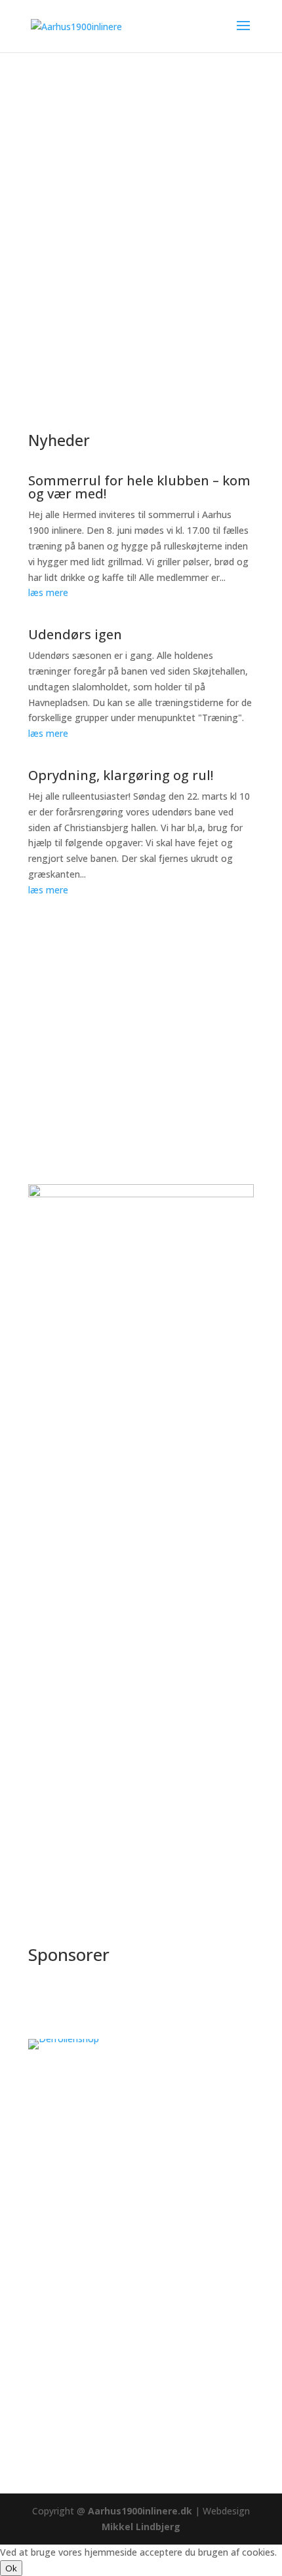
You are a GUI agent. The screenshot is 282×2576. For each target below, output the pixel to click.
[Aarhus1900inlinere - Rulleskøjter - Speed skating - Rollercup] (141, 1656)
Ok (11, 2568)
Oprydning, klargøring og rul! (121, 775)
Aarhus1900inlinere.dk (139, 2511)
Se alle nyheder (91, 942)
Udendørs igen (75, 634)
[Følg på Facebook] (39, 2425)
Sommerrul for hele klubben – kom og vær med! (139, 487)
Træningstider (89, 213)
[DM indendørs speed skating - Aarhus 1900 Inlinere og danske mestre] (141, 1477)
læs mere (48, 592)
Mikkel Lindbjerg (141, 2527)
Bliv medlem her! (96, 266)
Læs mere (208, 1350)
